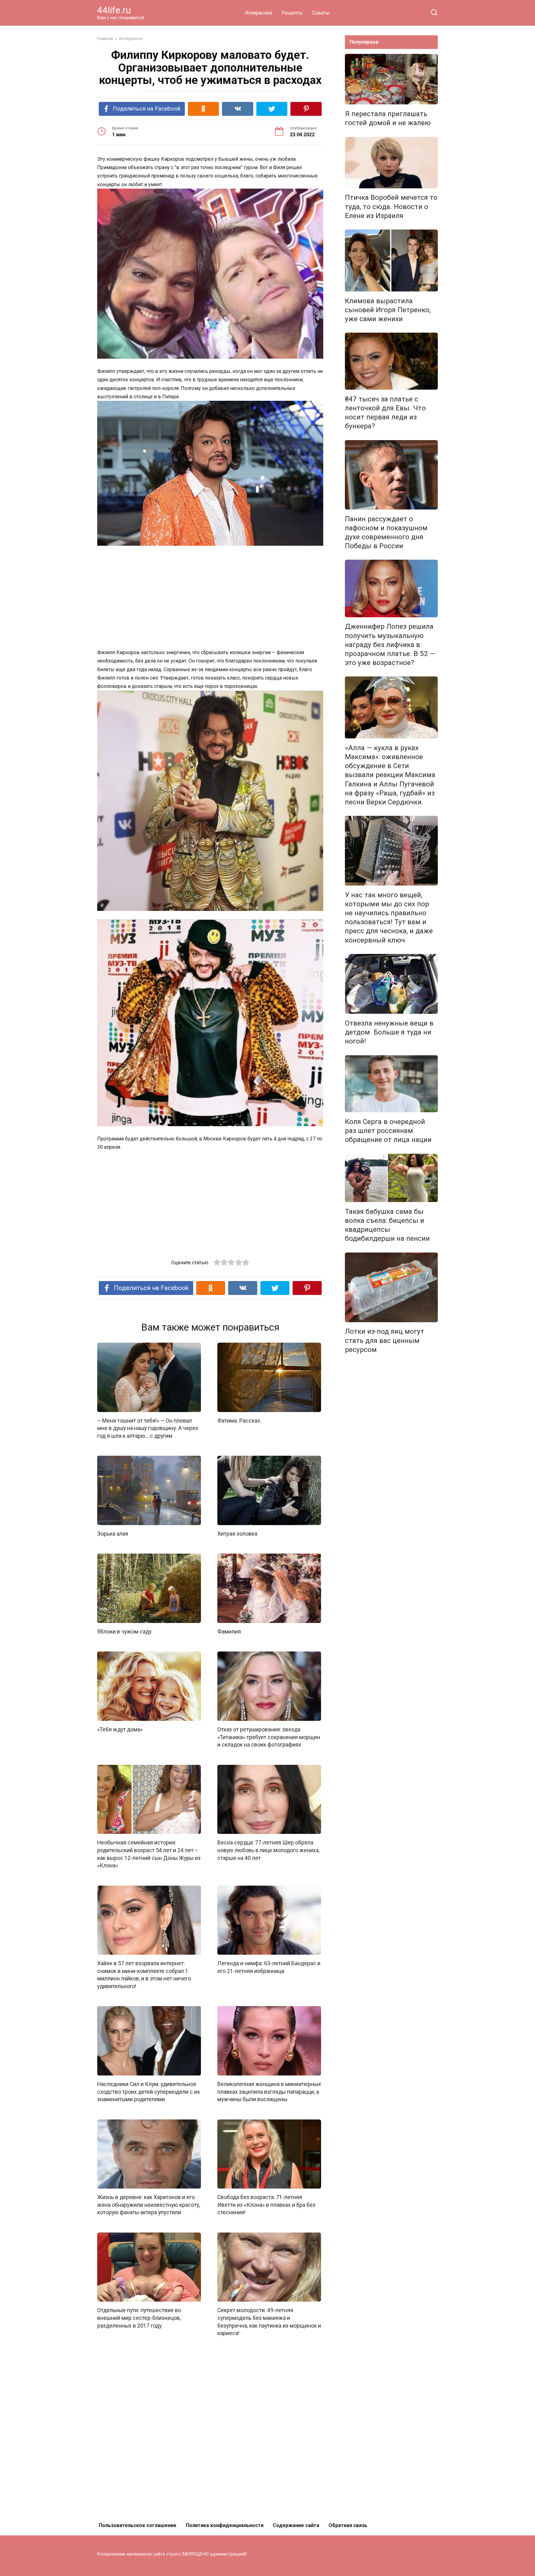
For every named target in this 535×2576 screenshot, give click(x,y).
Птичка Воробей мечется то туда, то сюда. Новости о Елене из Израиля (391, 207)
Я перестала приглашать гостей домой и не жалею (388, 118)
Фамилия (229, 1632)
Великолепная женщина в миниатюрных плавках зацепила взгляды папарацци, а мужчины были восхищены (269, 2092)
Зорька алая (113, 1534)
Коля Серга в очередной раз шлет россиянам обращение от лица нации (388, 1131)
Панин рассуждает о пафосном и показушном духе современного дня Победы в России (386, 532)
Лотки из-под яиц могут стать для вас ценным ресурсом (385, 1340)
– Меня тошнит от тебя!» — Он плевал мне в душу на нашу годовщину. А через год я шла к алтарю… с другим (148, 1428)
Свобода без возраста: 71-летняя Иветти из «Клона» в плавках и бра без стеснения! (266, 2205)
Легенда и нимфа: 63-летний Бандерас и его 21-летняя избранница (269, 1967)
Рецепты (292, 13)
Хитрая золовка (237, 1534)
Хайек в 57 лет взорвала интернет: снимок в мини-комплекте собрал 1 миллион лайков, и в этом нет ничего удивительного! (144, 1975)
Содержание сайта (296, 2525)
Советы (321, 13)
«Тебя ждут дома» (120, 1730)
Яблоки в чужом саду (124, 1632)
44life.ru (114, 10)
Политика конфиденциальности (225, 2525)
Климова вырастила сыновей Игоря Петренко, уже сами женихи (388, 310)
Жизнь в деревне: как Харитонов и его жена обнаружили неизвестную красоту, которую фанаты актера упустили (149, 2205)
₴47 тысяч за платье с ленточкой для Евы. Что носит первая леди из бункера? (385, 412)
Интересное (259, 13)
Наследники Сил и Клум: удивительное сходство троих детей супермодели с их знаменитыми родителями (149, 2092)
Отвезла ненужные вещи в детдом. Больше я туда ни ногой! (389, 1032)
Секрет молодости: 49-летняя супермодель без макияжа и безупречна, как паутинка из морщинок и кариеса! (269, 2322)
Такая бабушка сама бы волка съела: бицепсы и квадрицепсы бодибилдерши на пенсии (387, 1225)
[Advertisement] (210, 597)
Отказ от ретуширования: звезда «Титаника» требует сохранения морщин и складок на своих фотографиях (269, 1737)
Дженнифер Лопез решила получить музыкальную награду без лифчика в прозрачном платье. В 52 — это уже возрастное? (390, 645)
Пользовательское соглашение (138, 2525)
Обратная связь (348, 2525)
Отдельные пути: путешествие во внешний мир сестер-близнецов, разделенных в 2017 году (139, 2318)
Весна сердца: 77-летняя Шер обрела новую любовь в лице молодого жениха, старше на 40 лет (268, 1850)
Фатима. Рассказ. (239, 1421)
